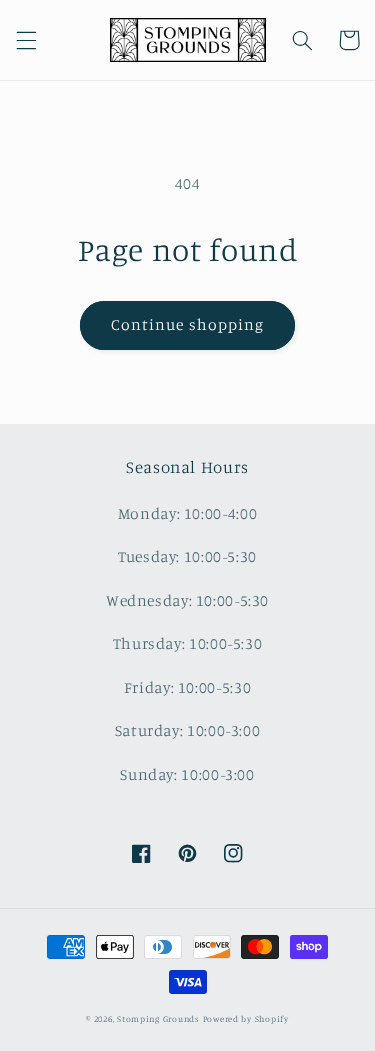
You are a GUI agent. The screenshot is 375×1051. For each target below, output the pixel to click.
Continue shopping (187, 324)
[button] (26, 40)
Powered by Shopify (246, 1018)
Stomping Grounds (158, 1018)
